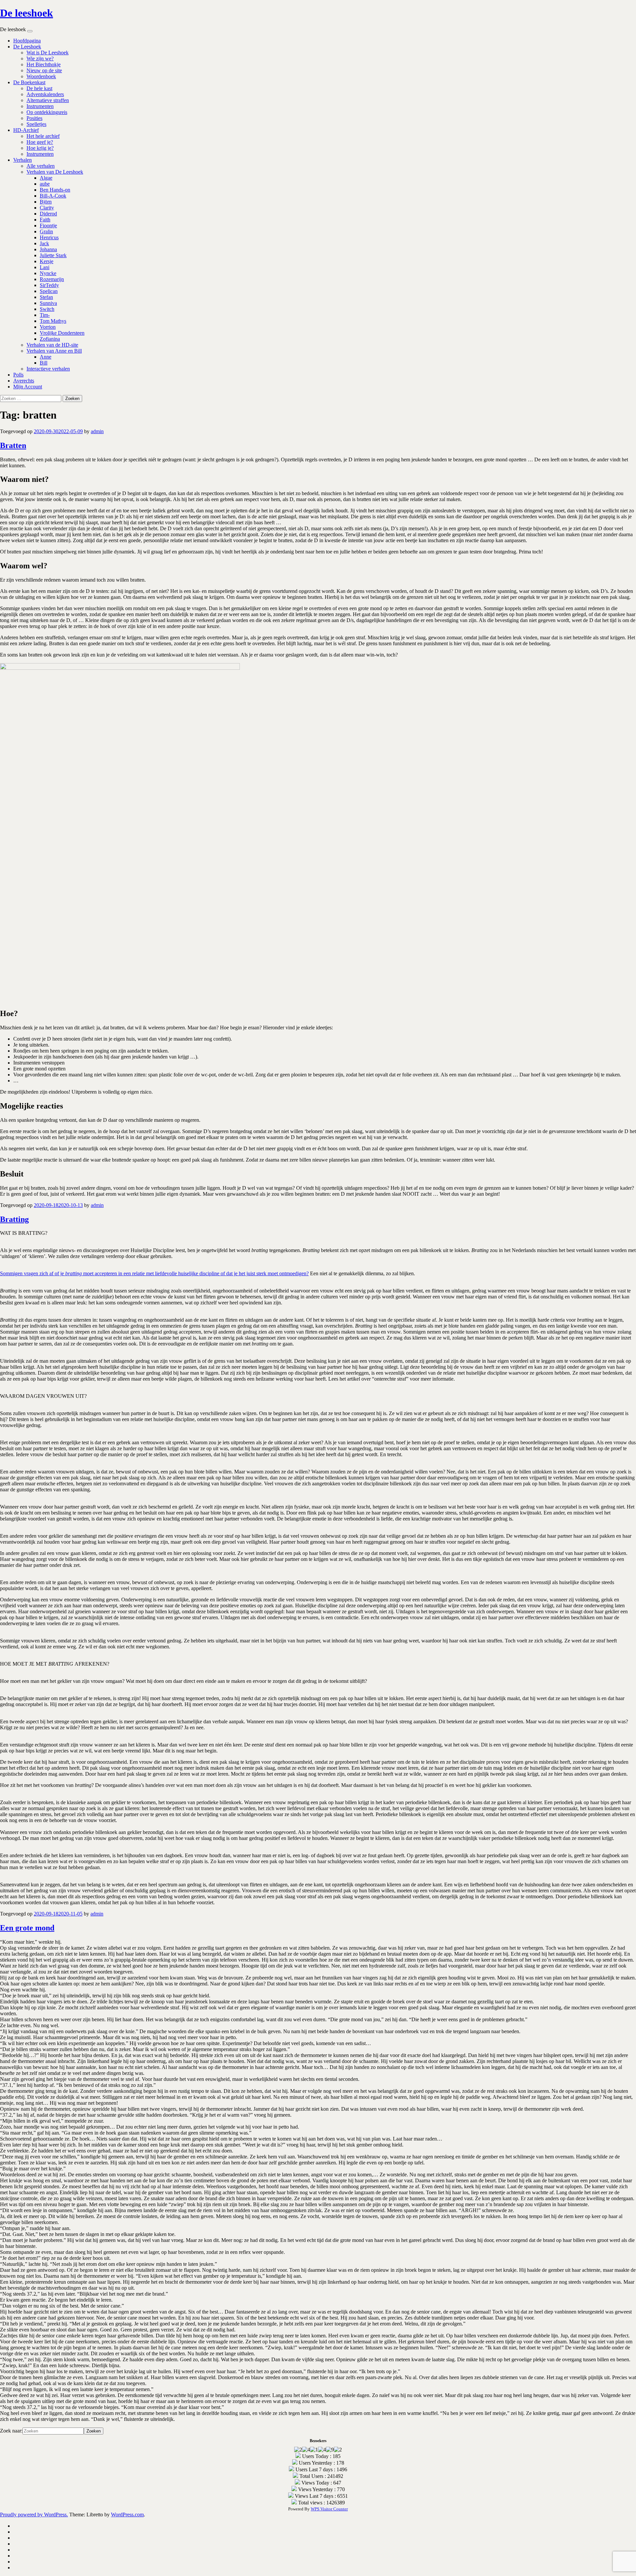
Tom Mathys (53, 321)
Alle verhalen (41, 166)
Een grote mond (27, 1928)
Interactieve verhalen (48, 369)
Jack (44, 243)
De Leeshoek (27, 47)
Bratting (14, 1219)
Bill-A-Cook (53, 196)
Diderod (48, 214)
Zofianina (50, 339)
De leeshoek (26, 13)
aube (45, 184)
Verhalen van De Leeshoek (55, 172)
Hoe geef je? (40, 142)
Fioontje (48, 226)
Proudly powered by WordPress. (34, 2515)
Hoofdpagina (27, 41)
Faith (45, 220)
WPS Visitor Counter (329, 2509)
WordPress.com (127, 2515)
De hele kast (39, 88)
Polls (18, 375)
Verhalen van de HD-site (52, 345)
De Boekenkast (29, 82)
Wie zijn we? (40, 58)
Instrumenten (40, 106)
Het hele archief (43, 136)
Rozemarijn (52, 279)
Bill (44, 363)
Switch (47, 309)
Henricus (49, 237)
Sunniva (48, 303)
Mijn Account (28, 387)
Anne (46, 357)
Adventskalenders (45, 94)
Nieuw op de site (44, 70)
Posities (34, 118)
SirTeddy (49, 285)
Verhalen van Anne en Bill (54, 351)
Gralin (46, 231)
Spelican (49, 291)
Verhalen (23, 160)
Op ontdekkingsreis (47, 112)
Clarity (47, 208)
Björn (46, 202)
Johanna (48, 249)
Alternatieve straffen (48, 100)
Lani (45, 267)
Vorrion (48, 327)
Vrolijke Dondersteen (62, 333)
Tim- (45, 315)
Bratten (13, 445)
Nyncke (48, 273)
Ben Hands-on (55, 190)
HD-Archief (26, 130)
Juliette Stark (53, 255)
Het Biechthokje (44, 64)
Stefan (46, 297)
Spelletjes (36, 124)
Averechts (24, 381)
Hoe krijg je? (40, 148)
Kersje (47, 261)
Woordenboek (41, 76)
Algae (46, 178)
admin (97, 431)
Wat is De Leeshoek (48, 53)
